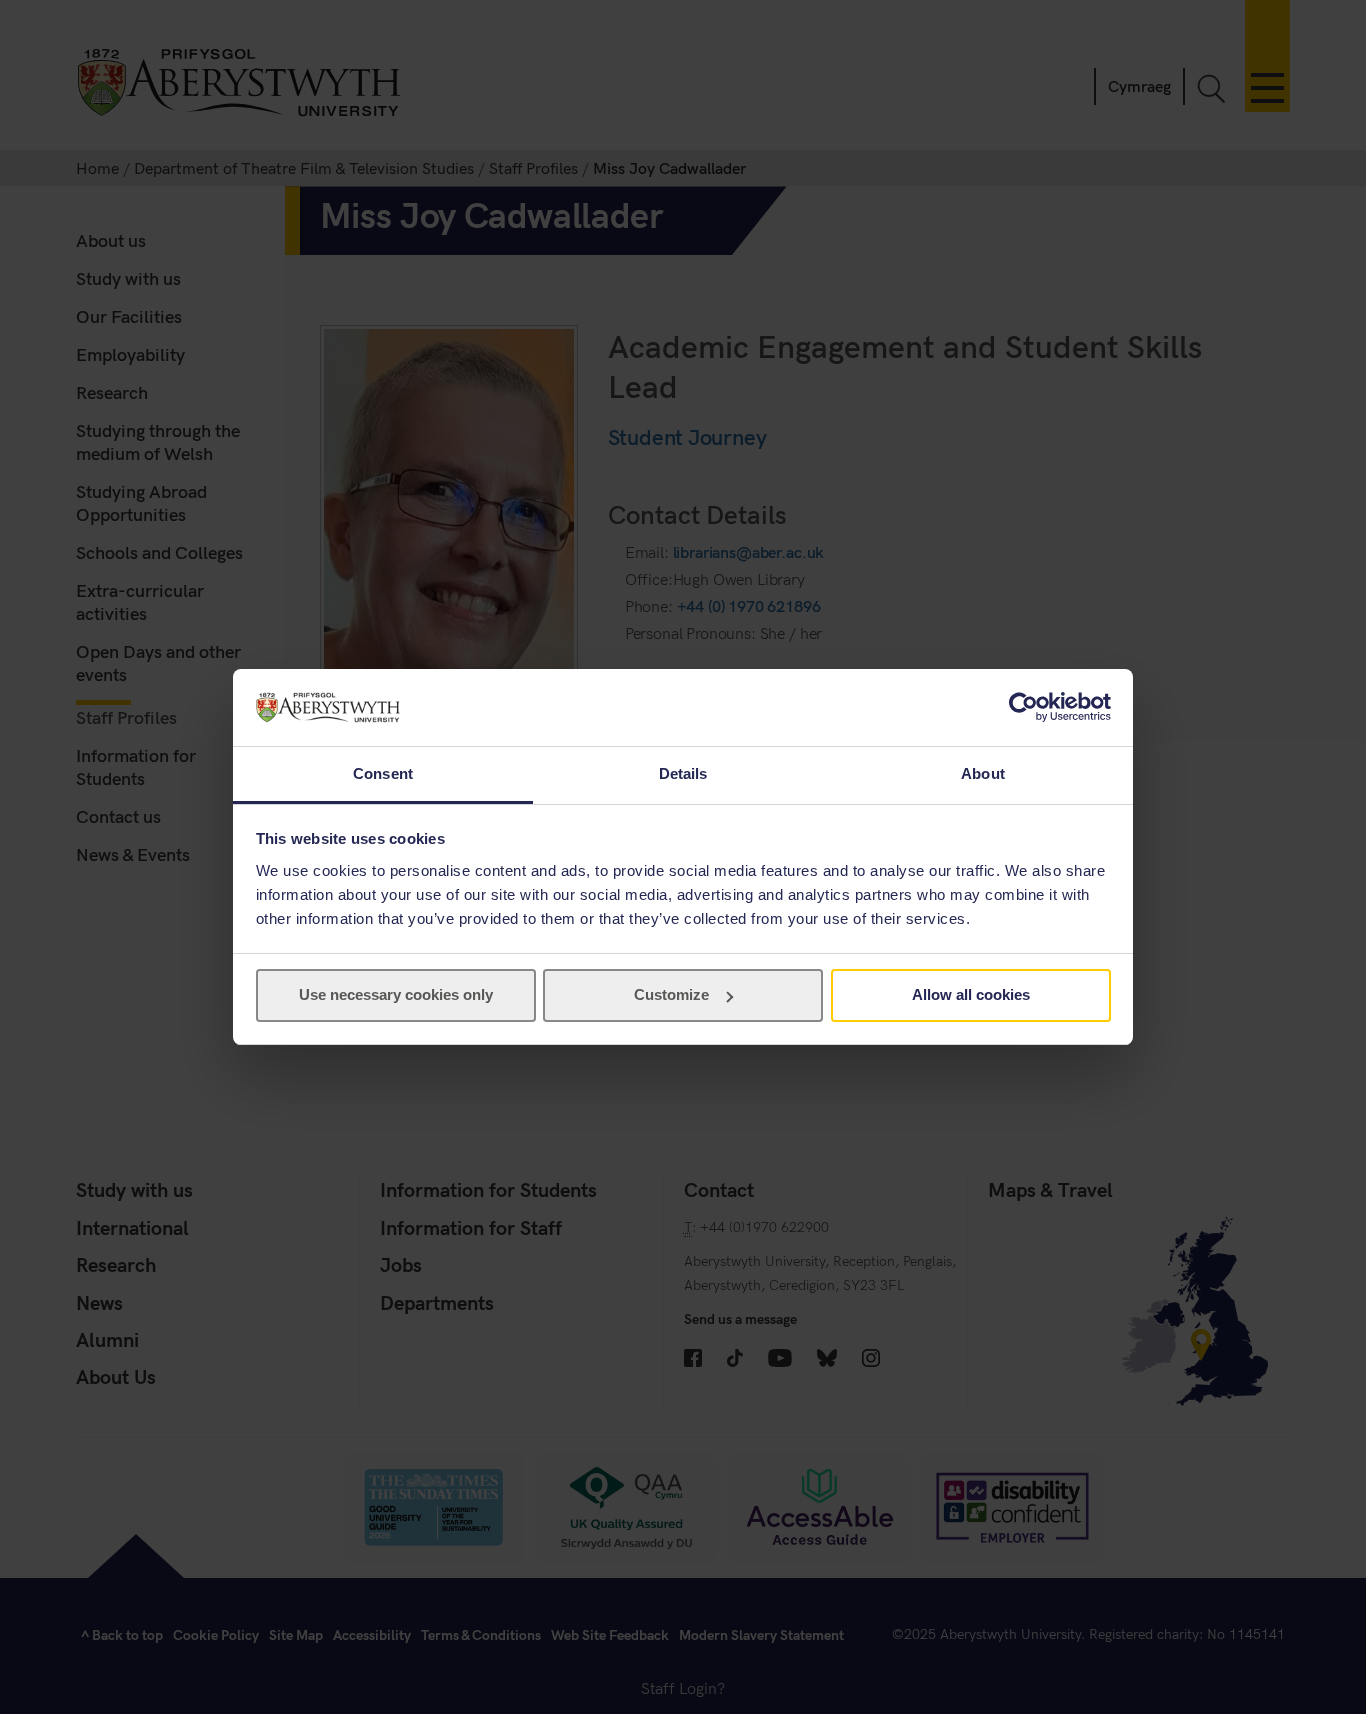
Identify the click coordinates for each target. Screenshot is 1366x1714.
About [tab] (983, 773)
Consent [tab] (383, 773)
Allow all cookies (971, 994)
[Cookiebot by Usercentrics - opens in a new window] (1023, 707)
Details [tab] (683, 773)
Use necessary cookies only (396, 994)
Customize (671, 994)
